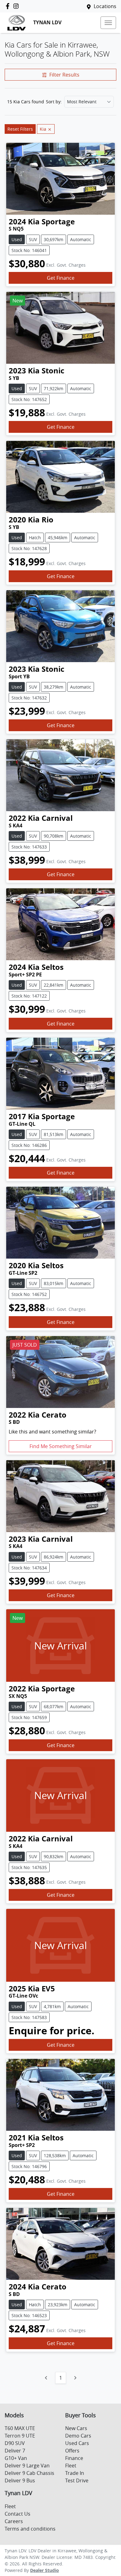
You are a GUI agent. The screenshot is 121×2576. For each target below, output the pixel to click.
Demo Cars (78, 2436)
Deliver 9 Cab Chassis (29, 2473)
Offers (72, 2451)
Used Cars (77, 2443)
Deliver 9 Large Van (27, 2466)
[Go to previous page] (46, 2378)
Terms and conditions (30, 2529)
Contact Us (18, 2514)
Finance (74, 2458)
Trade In (75, 2473)
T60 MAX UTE (20, 2428)
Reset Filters (20, 129)
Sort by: (54, 102)
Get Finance (61, 278)
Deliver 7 (15, 2451)
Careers (14, 2521)
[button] (108, 23)
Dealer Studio (45, 2570)
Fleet (71, 2466)
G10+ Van (16, 2458)
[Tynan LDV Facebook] (9, 6)
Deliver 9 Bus (20, 2480)
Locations (105, 6)
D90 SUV (15, 2443)
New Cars (76, 2428)
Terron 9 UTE (20, 2436)
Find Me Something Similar (61, 1446)
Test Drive (77, 2480)
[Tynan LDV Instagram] (17, 6)
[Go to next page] (75, 2378)
